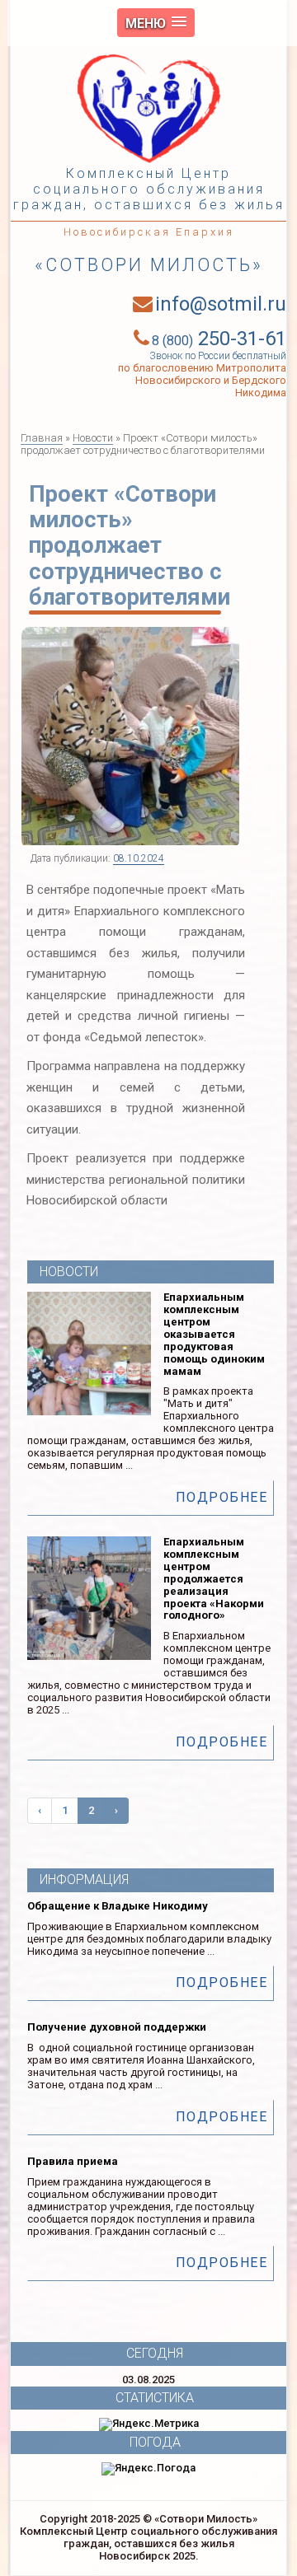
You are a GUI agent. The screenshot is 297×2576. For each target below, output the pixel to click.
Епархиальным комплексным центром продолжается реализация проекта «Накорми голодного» (214, 1579)
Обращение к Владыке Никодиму (118, 1906)
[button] (156, 23)
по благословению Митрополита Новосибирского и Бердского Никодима (202, 380)
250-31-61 (219, 339)
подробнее (222, 1497)
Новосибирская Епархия (149, 232)
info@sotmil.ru (221, 304)
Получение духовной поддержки (117, 2027)
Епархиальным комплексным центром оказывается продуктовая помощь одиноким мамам (214, 1334)
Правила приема (73, 2161)
